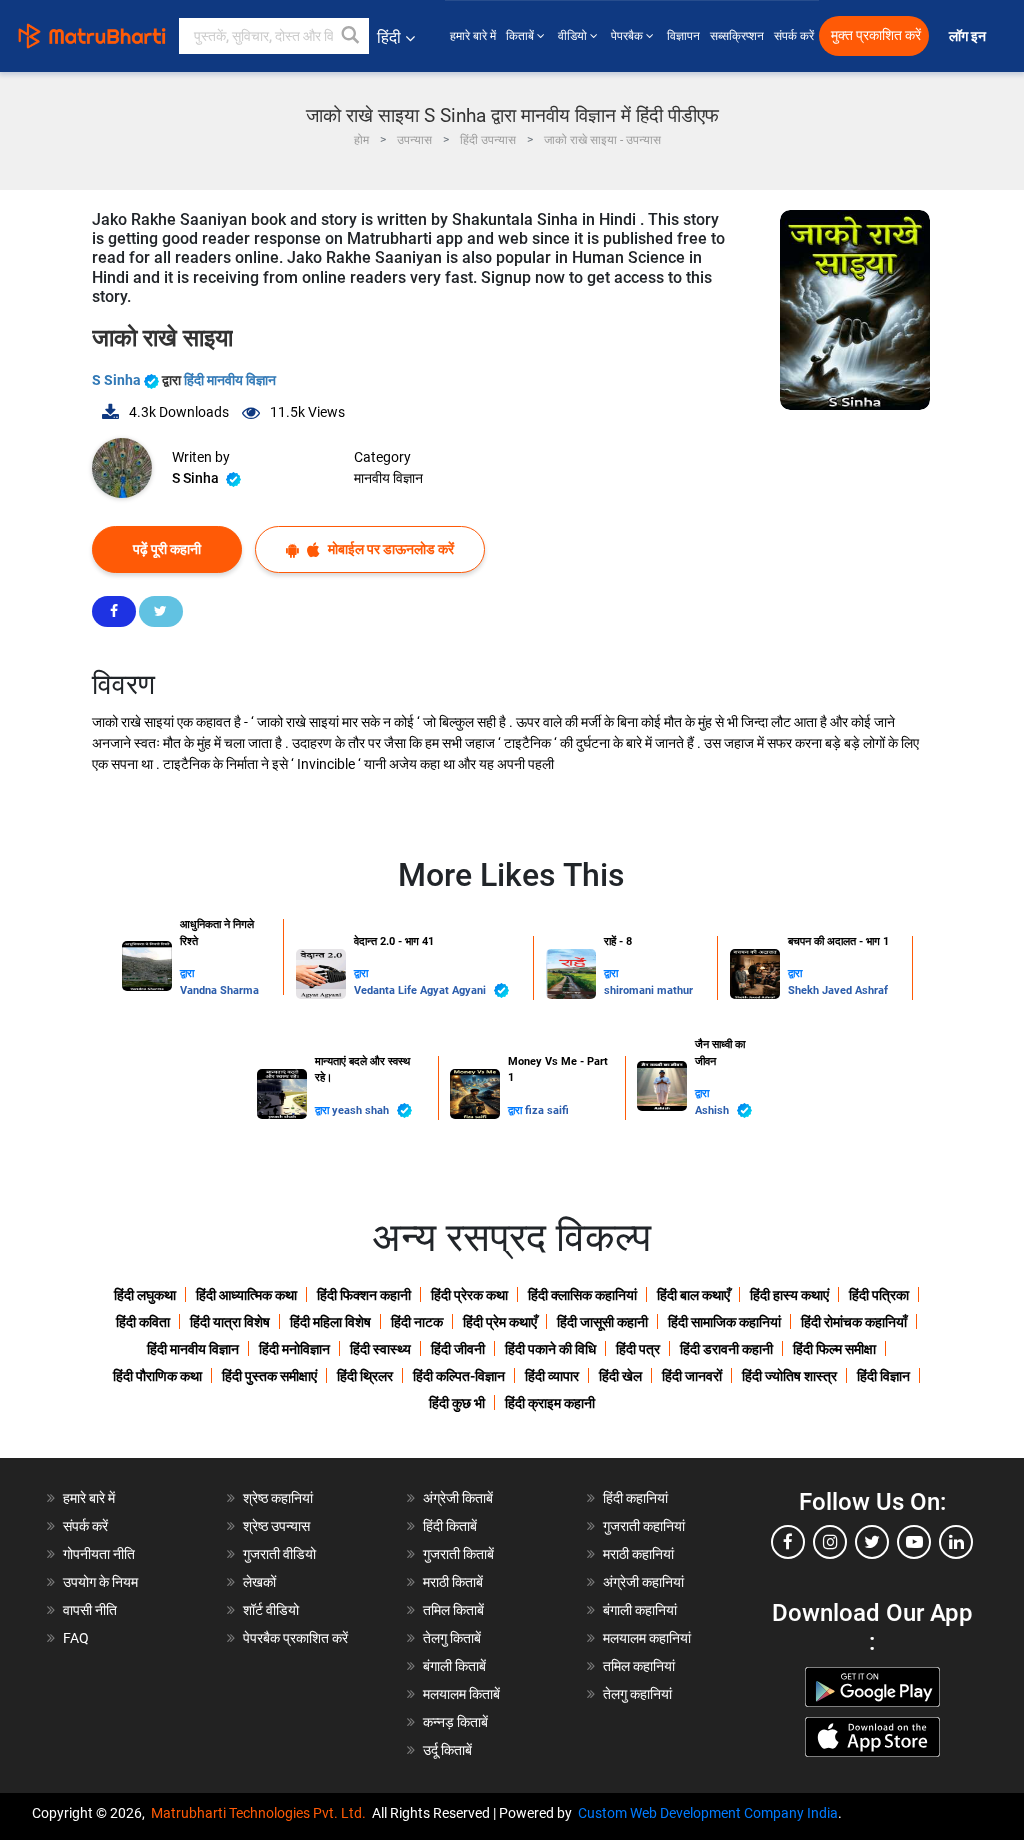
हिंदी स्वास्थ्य (380, 1349)
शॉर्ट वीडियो (271, 1610)
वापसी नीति (90, 1610)
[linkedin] (956, 1542)
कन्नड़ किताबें (455, 1722)
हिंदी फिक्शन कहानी (364, 1295)
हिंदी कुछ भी (457, 1403)
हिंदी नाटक (417, 1322)
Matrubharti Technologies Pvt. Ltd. (261, 1813)
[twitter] (872, 1542)
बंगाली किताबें (454, 1666)
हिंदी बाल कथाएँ (693, 1295)
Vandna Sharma (219, 990)
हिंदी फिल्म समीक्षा (834, 1349)
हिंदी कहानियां (635, 1498)
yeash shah (362, 1110)
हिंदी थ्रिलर (365, 1376)
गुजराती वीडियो (279, 1554)
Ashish (713, 1110)
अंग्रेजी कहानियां (643, 1582)
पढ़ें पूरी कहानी (167, 549)
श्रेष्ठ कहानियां (278, 1498)
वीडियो (574, 36)
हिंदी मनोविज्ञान (294, 1349)
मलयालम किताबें (461, 1694)
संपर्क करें (794, 36)
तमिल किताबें (453, 1610)
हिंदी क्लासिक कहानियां (582, 1295)
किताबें (521, 36)
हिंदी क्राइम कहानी (550, 1403)
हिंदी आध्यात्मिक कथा (246, 1295)
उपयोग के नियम (100, 1582)
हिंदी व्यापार (552, 1376)
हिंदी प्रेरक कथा (469, 1295)
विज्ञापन (683, 36)
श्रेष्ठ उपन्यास (276, 1526)
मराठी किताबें (453, 1582)
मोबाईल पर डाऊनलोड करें (389, 549)
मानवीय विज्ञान (388, 478)
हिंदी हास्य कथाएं (789, 1295)
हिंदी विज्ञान (883, 1376)
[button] (351, 36)
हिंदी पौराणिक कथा (157, 1376)
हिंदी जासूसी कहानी (602, 1322)
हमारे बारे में (473, 36)
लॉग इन (969, 36)
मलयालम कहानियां (647, 1638)
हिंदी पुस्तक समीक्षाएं (269, 1376)
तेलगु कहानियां (637, 1694)
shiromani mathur (648, 990)
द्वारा (187, 973)
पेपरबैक (628, 36)
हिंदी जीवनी (458, 1349)
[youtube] (914, 1542)
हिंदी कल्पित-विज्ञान (459, 1376)
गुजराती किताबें (458, 1554)
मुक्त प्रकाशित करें (876, 35)
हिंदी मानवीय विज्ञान (230, 380)
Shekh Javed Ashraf (838, 990)
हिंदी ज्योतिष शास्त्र (789, 1376)
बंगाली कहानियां (640, 1610)
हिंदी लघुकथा (145, 1295)
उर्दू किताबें (447, 1750)
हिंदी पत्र (638, 1349)
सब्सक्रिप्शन (737, 36)
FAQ (76, 1638)
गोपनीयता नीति (99, 1554)
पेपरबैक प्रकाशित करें (295, 1638)
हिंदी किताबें (450, 1526)
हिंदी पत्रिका (879, 1295)
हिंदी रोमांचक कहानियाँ (854, 1322)
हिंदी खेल (620, 1376)
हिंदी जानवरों (692, 1376)
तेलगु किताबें (452, 1638)
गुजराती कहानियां (644, 1526)
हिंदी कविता (143, 1322)
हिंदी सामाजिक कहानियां (724, 1322)
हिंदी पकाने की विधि (550, 1349)
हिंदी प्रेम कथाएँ (500, 1322)
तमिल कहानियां (639, 1666)
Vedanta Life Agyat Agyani (421, 990)
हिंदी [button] (389, 37)
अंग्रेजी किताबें (458, 1498)
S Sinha (118, 380)
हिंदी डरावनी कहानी (726, 1349)
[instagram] (830, 1542)
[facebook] (788, 1542)
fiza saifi (547, 1110)
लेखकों (259, 1582)
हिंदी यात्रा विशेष (230, 1322)
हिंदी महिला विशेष (330, 1322)
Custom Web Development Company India (708, 1813)
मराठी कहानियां (638, 1554)
